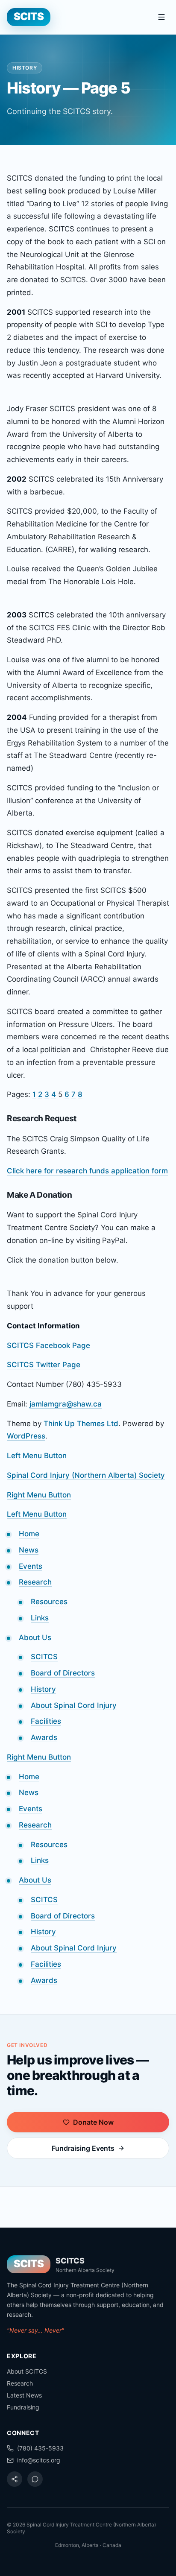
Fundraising (23, 2407)
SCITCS (44, 1657)
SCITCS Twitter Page (44, 1365)
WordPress (26, 1436)
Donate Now (93, 2122)
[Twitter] (35, 2479)
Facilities (46, 1721)
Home (29, 1534)
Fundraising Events (83, 2148)
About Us (35, 1637)
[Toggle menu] (161, 17)
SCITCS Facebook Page (48, 1345)
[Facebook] (15, 2479)
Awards (44, 1737)
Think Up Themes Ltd (81, 1424)
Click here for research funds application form (87, 1171)
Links (40, 1618)
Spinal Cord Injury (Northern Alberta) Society (86, 1475)
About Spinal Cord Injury (74, 1705)
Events (31, 1566)
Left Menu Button (37, 1456)
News (29, 1550)
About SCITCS (27, 2371)
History (43, 1689)
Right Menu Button (39, 1495)
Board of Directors (63, 1673)
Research (35, 1582)
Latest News (24, 2395)
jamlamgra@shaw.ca (66, 1404)
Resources (49, 1602)
